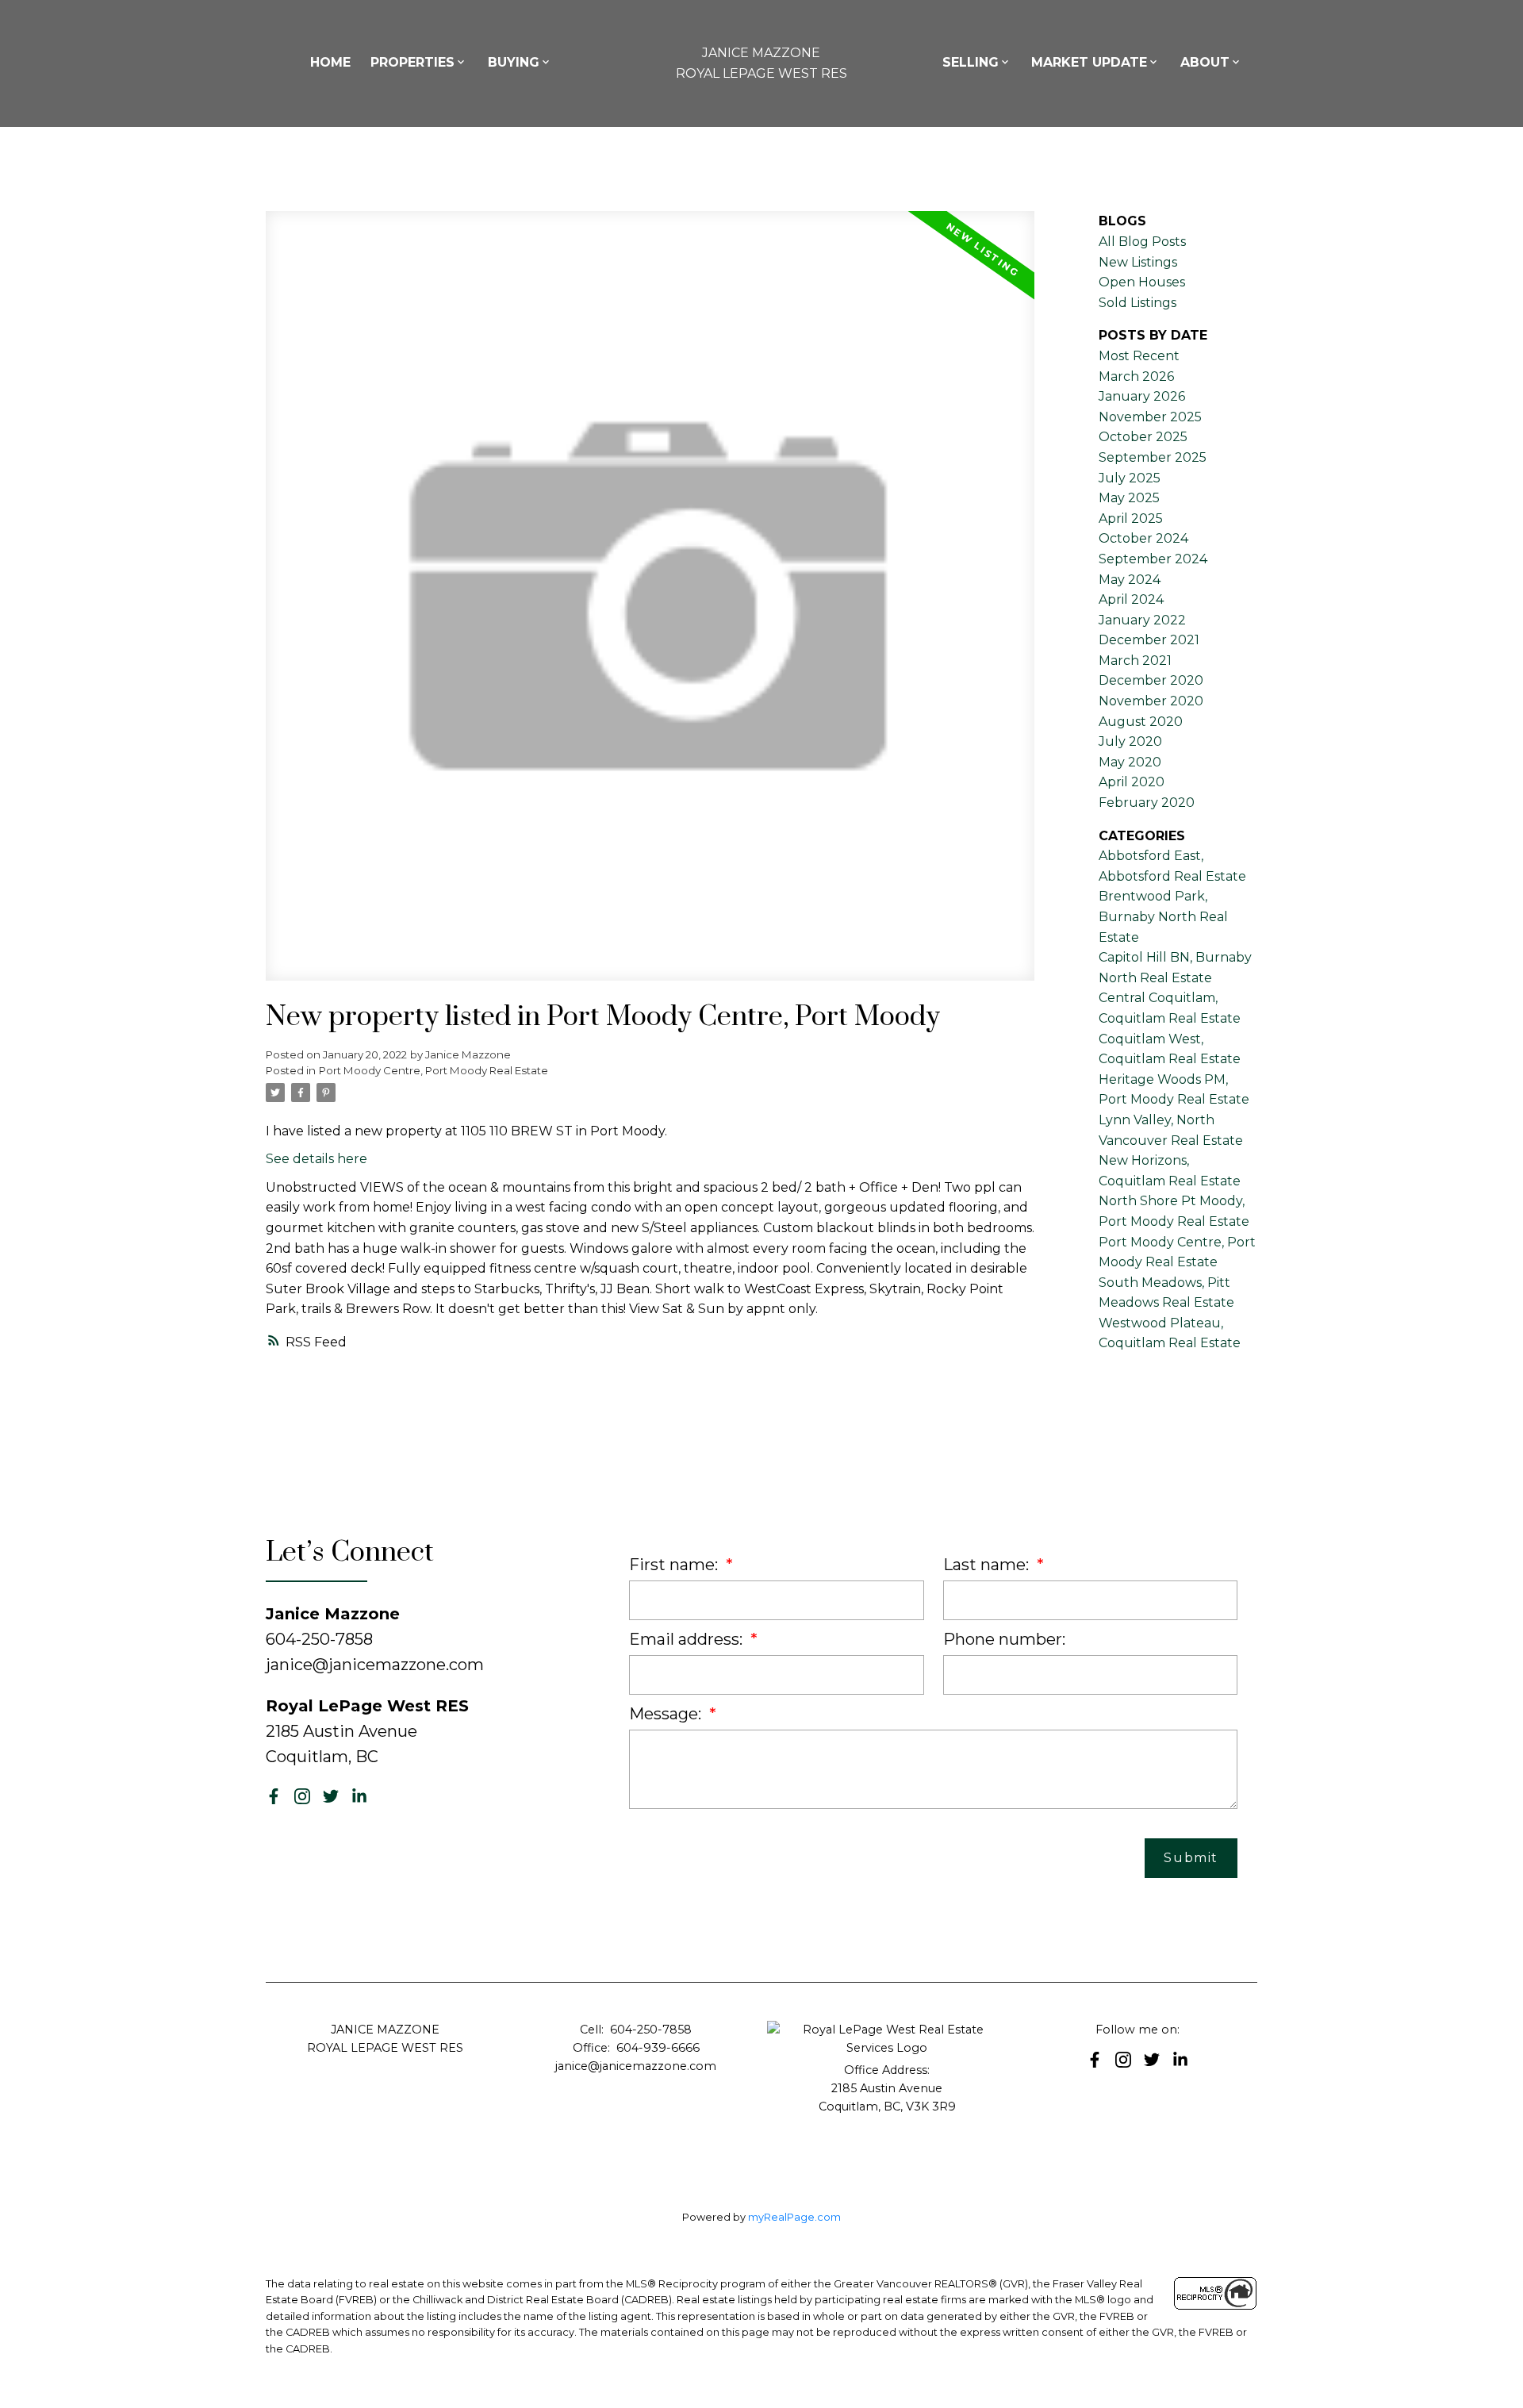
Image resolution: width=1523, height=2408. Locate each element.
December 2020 (1151, 680)
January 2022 (1142, 620)
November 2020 (1151, 701)
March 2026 (1136, 376)
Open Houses (1142, 282)
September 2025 (1153, 457)
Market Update (1089, 62)
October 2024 (1143, 538)
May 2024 (1130, 580)
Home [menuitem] (330, 62)
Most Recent (1139, 356)
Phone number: (1004, 1639)
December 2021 (1149, 640)
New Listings (1138, 262)
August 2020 (1141, 722)
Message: (667, 1714)
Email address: (688, 1639)
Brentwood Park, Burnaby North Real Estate (1163, 916)
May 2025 (1129, 498)
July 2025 (1130, 478)
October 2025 (1143, 437)
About (1205, 62)
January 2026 (1142, 396)
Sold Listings (1137, 303)
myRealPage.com (794, 2217)
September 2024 (1153, 559)
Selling (971, 62)
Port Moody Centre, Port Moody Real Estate (433, 1070)
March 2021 (1135, 661)
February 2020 (1147, 803)
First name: (675, 1565)
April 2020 (1132, 782)
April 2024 (1131, 599)
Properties (412, 62)
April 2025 (1131, 518)
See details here (316, 1159)
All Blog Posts (1142, 242)
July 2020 (1130, 741)
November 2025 (1150, 417)
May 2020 (1130, 762)
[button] (274, 1796)
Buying (514, 62)
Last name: (988, 1565)
